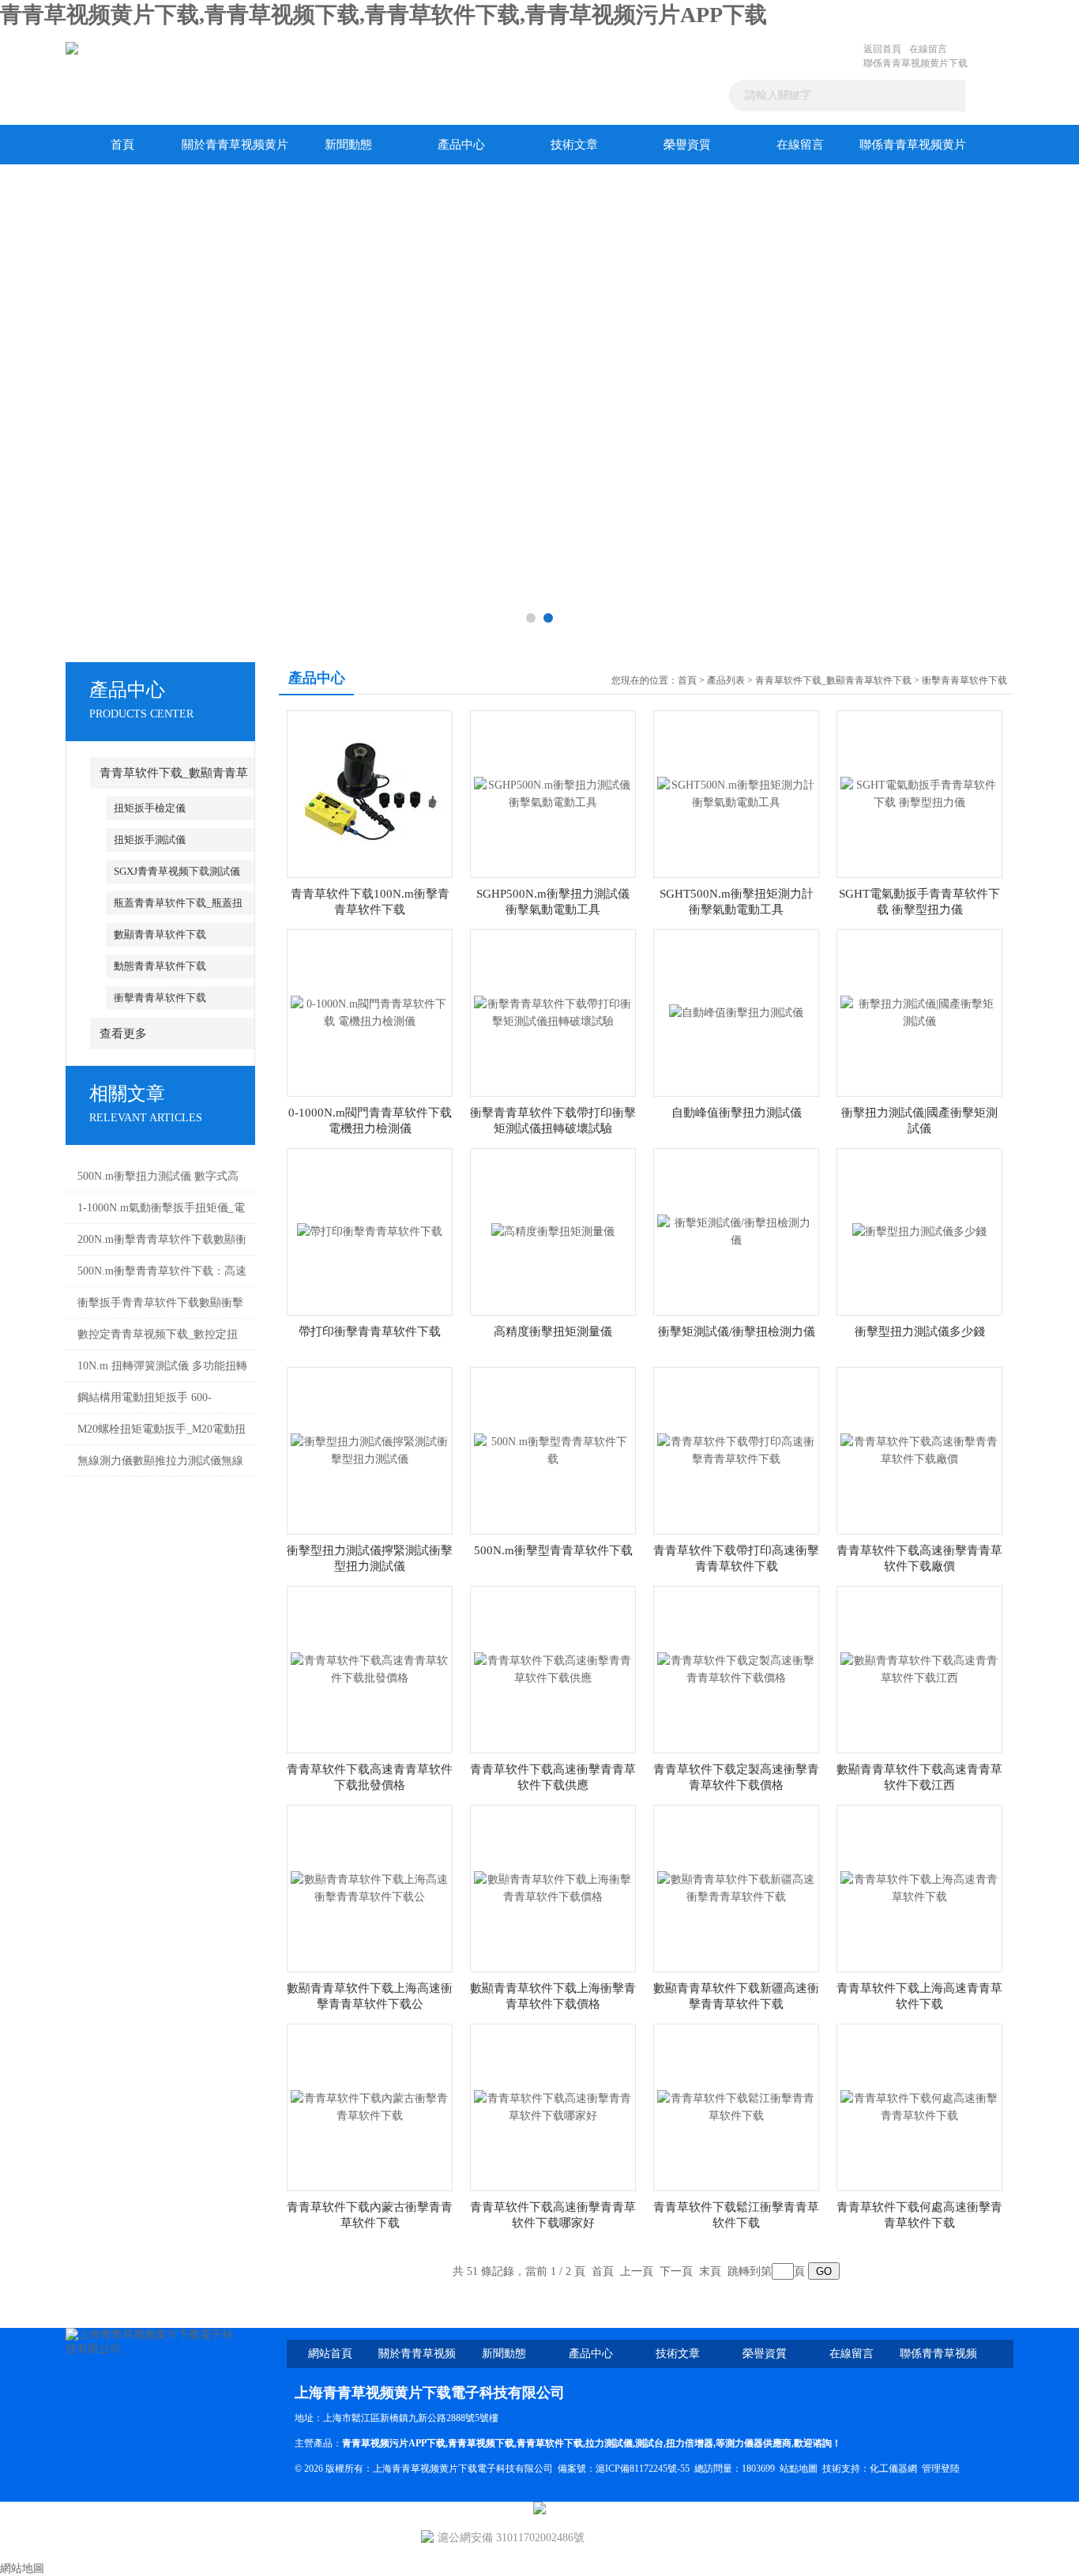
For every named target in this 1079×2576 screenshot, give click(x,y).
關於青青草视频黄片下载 (235, 151)
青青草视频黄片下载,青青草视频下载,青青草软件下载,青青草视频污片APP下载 (383, 15)
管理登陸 (941, 2469)
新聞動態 (348, 145)
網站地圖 (22, 2568)
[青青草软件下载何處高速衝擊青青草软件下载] (919, 2106)
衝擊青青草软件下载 (160, 998)
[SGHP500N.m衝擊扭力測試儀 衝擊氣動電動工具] (553, 793)
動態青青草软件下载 (160, 966)
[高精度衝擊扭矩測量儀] (553, 1231)
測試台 (649, 2443)
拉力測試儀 (609, 2443)
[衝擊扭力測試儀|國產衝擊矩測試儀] (919, 1012)
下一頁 (676, 2271)
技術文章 (574, 145)
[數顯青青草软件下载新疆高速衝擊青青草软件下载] (736, 1887)
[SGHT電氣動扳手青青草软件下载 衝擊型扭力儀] (919, 793)
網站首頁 (330, 2354)
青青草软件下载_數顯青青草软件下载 (833, 680)
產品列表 (726, 680)
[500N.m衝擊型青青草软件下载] (553, 1450)
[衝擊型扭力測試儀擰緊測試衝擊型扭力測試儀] (370, 1450)
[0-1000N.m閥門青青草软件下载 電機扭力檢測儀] (370, 1012)
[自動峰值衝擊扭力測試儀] (736, 1012)
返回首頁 (882, 49)
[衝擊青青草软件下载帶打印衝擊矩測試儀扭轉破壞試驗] (553, 1012)
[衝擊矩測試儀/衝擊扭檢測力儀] (736, 1231)
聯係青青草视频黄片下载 (915, 63)
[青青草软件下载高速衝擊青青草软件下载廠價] (919, 1450)
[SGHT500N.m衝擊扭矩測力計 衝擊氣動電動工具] (736, 793)
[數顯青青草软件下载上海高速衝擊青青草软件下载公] (370, 1887)
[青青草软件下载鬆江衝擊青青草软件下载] (736, 2106)
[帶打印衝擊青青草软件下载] (370, 1231)
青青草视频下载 (481, 2443)
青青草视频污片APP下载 (394, 2443)
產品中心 (461, 145)
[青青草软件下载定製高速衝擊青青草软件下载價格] (736, 1668)
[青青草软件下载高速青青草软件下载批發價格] (370, 1668)
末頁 (710, 2271)
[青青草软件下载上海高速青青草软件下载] (919, 1887)
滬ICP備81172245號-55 (643, 2469)
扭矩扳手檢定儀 (150, 808)
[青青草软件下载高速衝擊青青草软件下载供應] (553, 1668)
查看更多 (123, 1034)
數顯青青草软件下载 (160, 934)
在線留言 (928, 49)
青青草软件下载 (550, 2443)
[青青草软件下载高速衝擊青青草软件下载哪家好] (553, 2106)
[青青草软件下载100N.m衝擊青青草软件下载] (370, 793)
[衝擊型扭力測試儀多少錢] (919, 1231)
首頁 (122, 145)
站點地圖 (799, 2469)
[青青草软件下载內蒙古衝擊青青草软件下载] (370, 2106)
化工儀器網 (893, 2469)
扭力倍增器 (690, 2443)
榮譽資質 (687, 145)
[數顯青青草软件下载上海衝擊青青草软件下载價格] (553, 1887)
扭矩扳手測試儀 (150, 840)
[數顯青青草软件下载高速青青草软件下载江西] (919, 1668)
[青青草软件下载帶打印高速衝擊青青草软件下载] (736, 1450)
